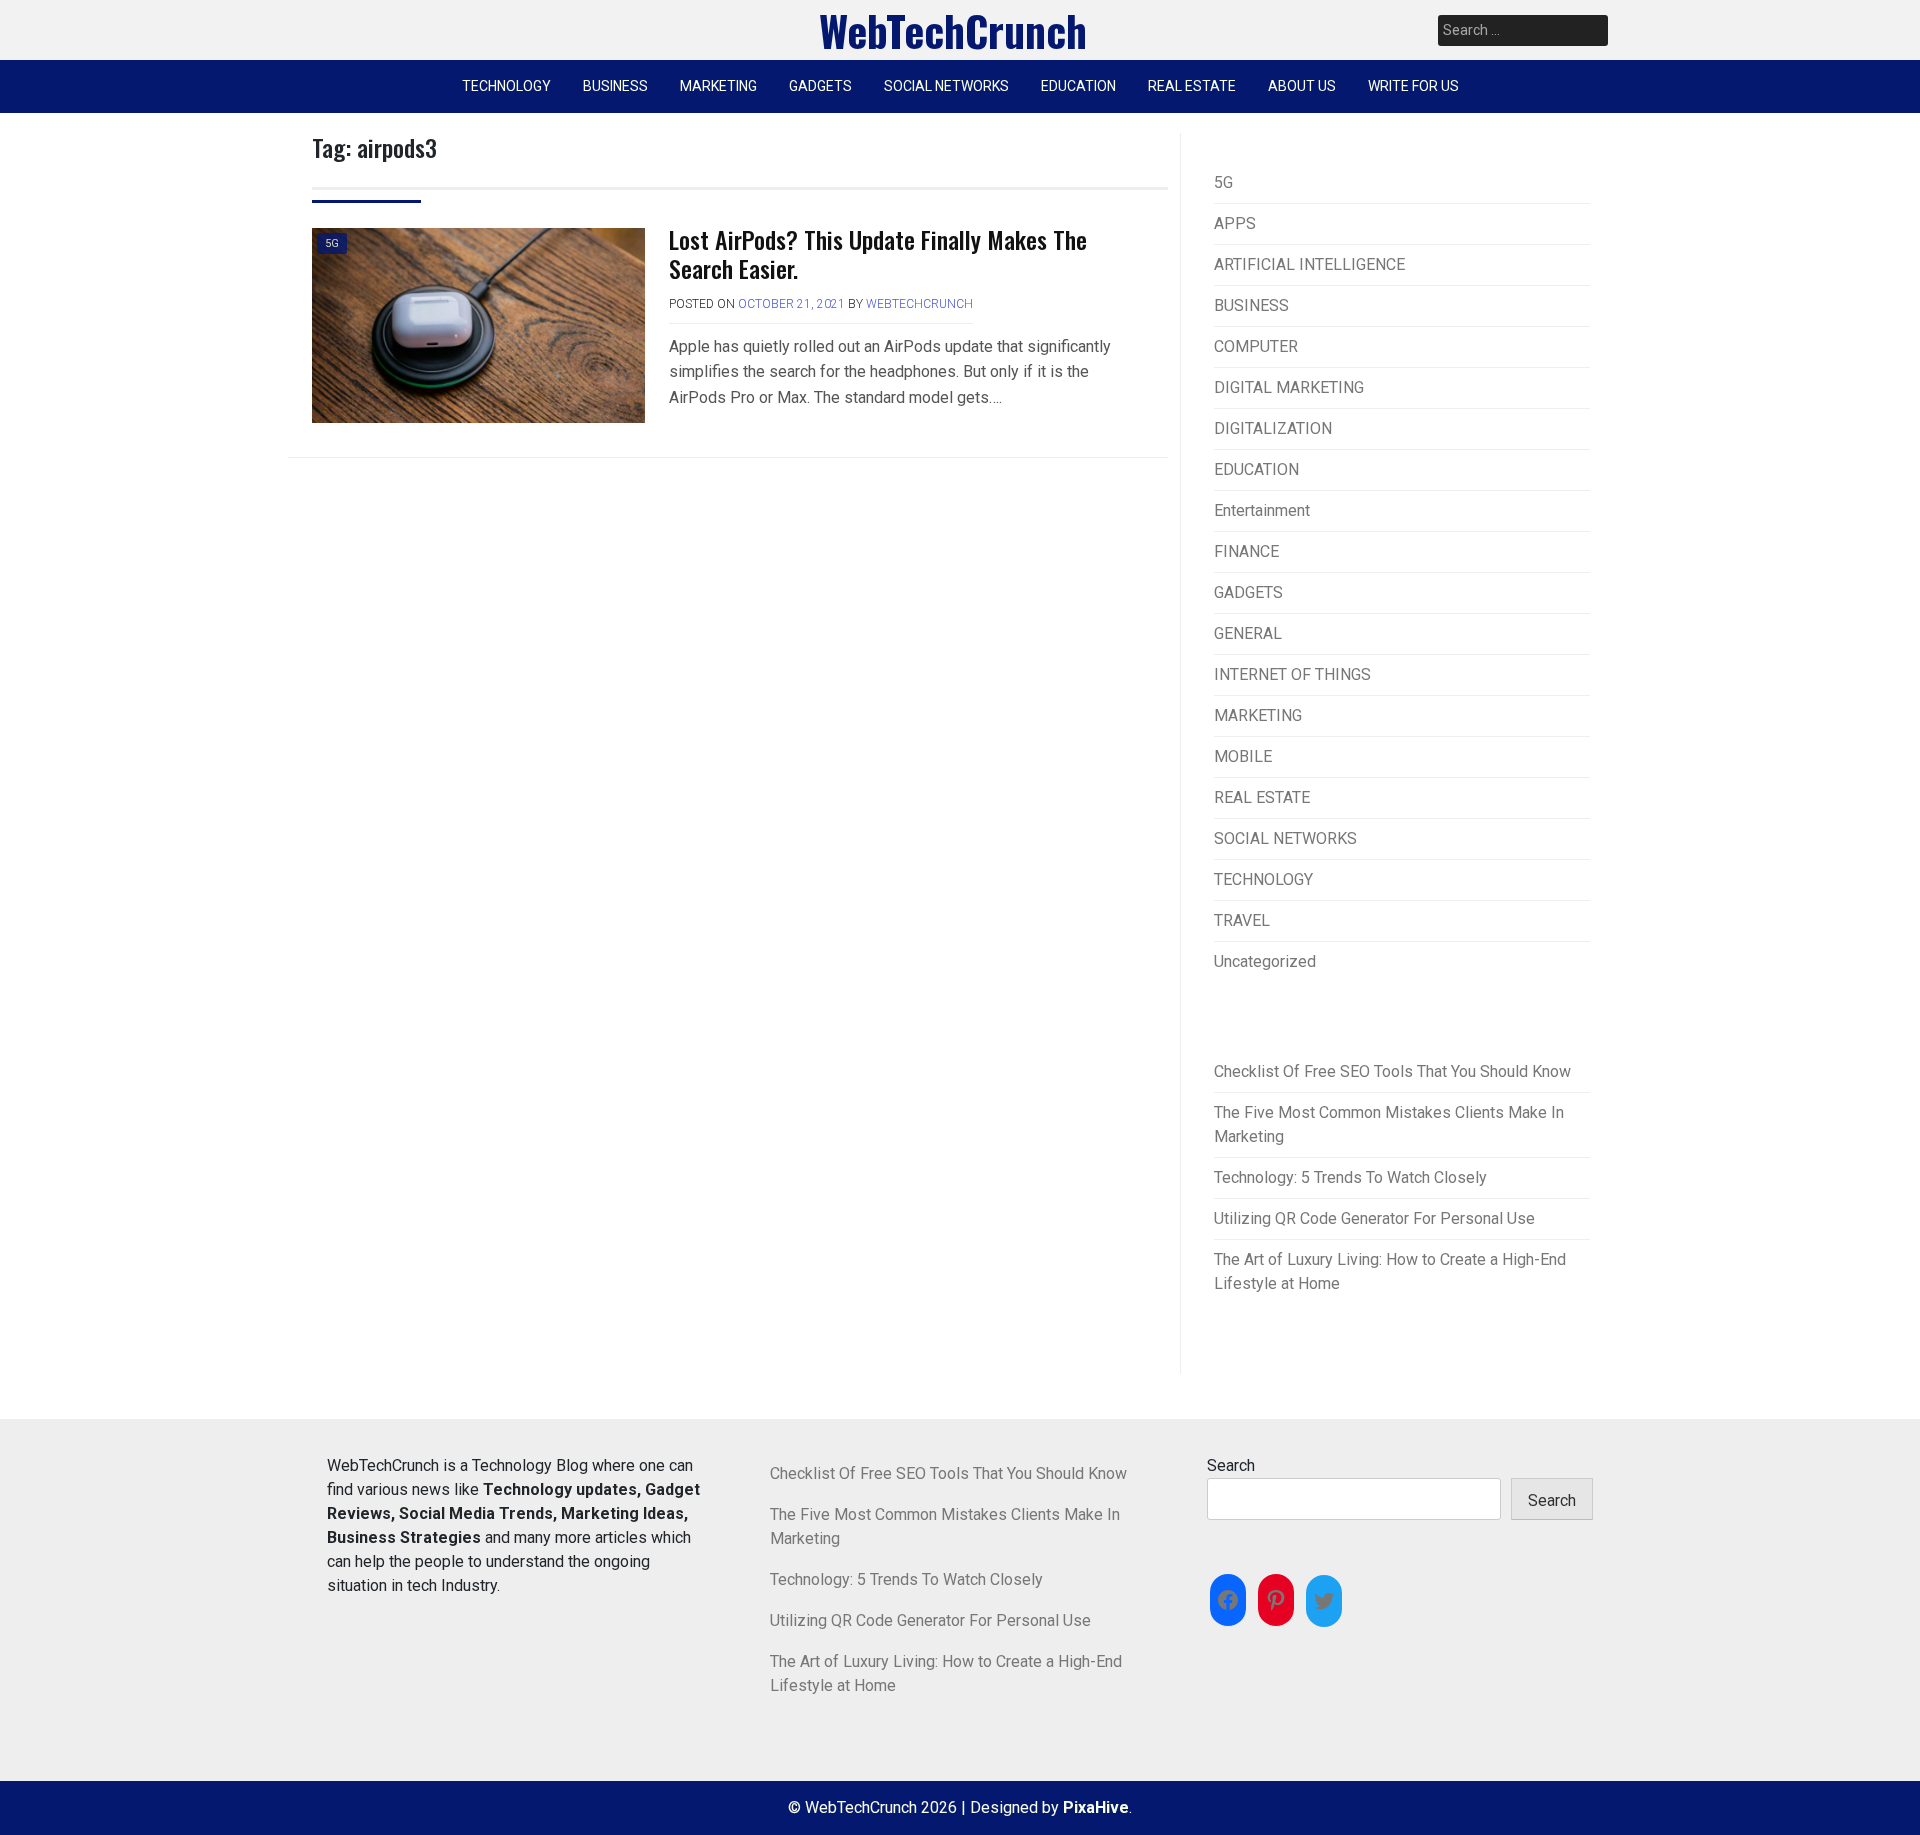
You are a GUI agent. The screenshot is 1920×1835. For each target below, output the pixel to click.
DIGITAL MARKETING (1289, 387)
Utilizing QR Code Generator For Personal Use (1374, 1218)
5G (332, 243)
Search (1231, 1465)
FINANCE (1246, 551)
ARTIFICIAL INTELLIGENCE (1309, 264)
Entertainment (1262, 510)
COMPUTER (1256, 346)
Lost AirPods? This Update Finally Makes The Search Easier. (878, 253)
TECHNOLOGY (506, 86)
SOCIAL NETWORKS (946, 86)
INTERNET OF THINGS (1292, 674)
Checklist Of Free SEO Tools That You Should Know (1392, 1071)
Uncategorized (1265, 961)
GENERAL (1248, 633)
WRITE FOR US (1413, 86)
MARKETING (718, 86)
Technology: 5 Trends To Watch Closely (1350, 1177)
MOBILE (1243, 756)
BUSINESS (615, 86)
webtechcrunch (919, 304)
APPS (1235, 223)
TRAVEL (1242, 920)
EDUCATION (1078, 86)
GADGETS (820, 86)
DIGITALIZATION (1273, 428)
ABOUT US (1302, 86)
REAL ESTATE (1192, 86)
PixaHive (1096, 1807)
